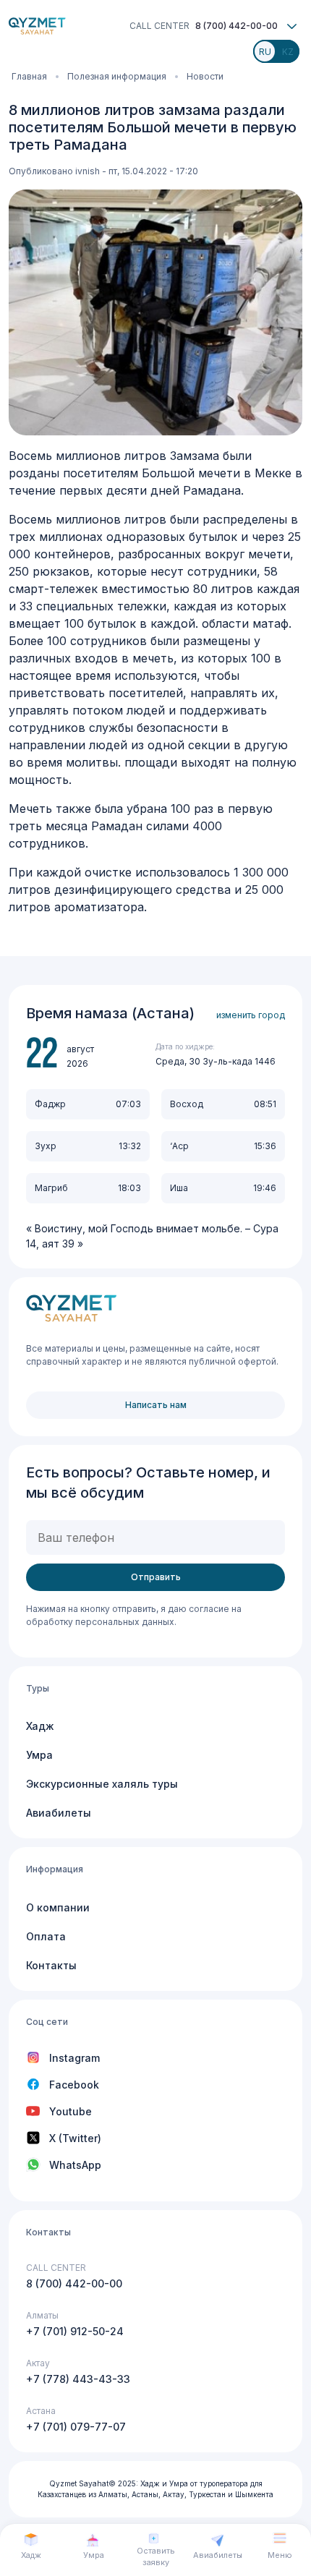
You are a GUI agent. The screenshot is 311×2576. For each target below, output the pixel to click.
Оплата (46, 1936)
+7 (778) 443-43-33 (78, 2379)
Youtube (71, 2111)
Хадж (40, 1726)
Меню (280, 2555)
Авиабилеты (59, 1813)
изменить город (251, 1015)
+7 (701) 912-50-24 (75, 2331)
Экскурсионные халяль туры (102, 1784)
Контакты (51, 1965)
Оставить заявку (156, 2557)
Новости (205, 76)
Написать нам (156, 1405)
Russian (269, 56)
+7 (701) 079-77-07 (76, 2427)
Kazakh (292, 56)
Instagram (74, 2058)
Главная (29, 76)
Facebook (74, 2085)
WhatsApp (75, 2165)
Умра (39, 1755)
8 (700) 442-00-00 (237, 26)
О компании (58, 1907)
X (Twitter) (75, 2138)
